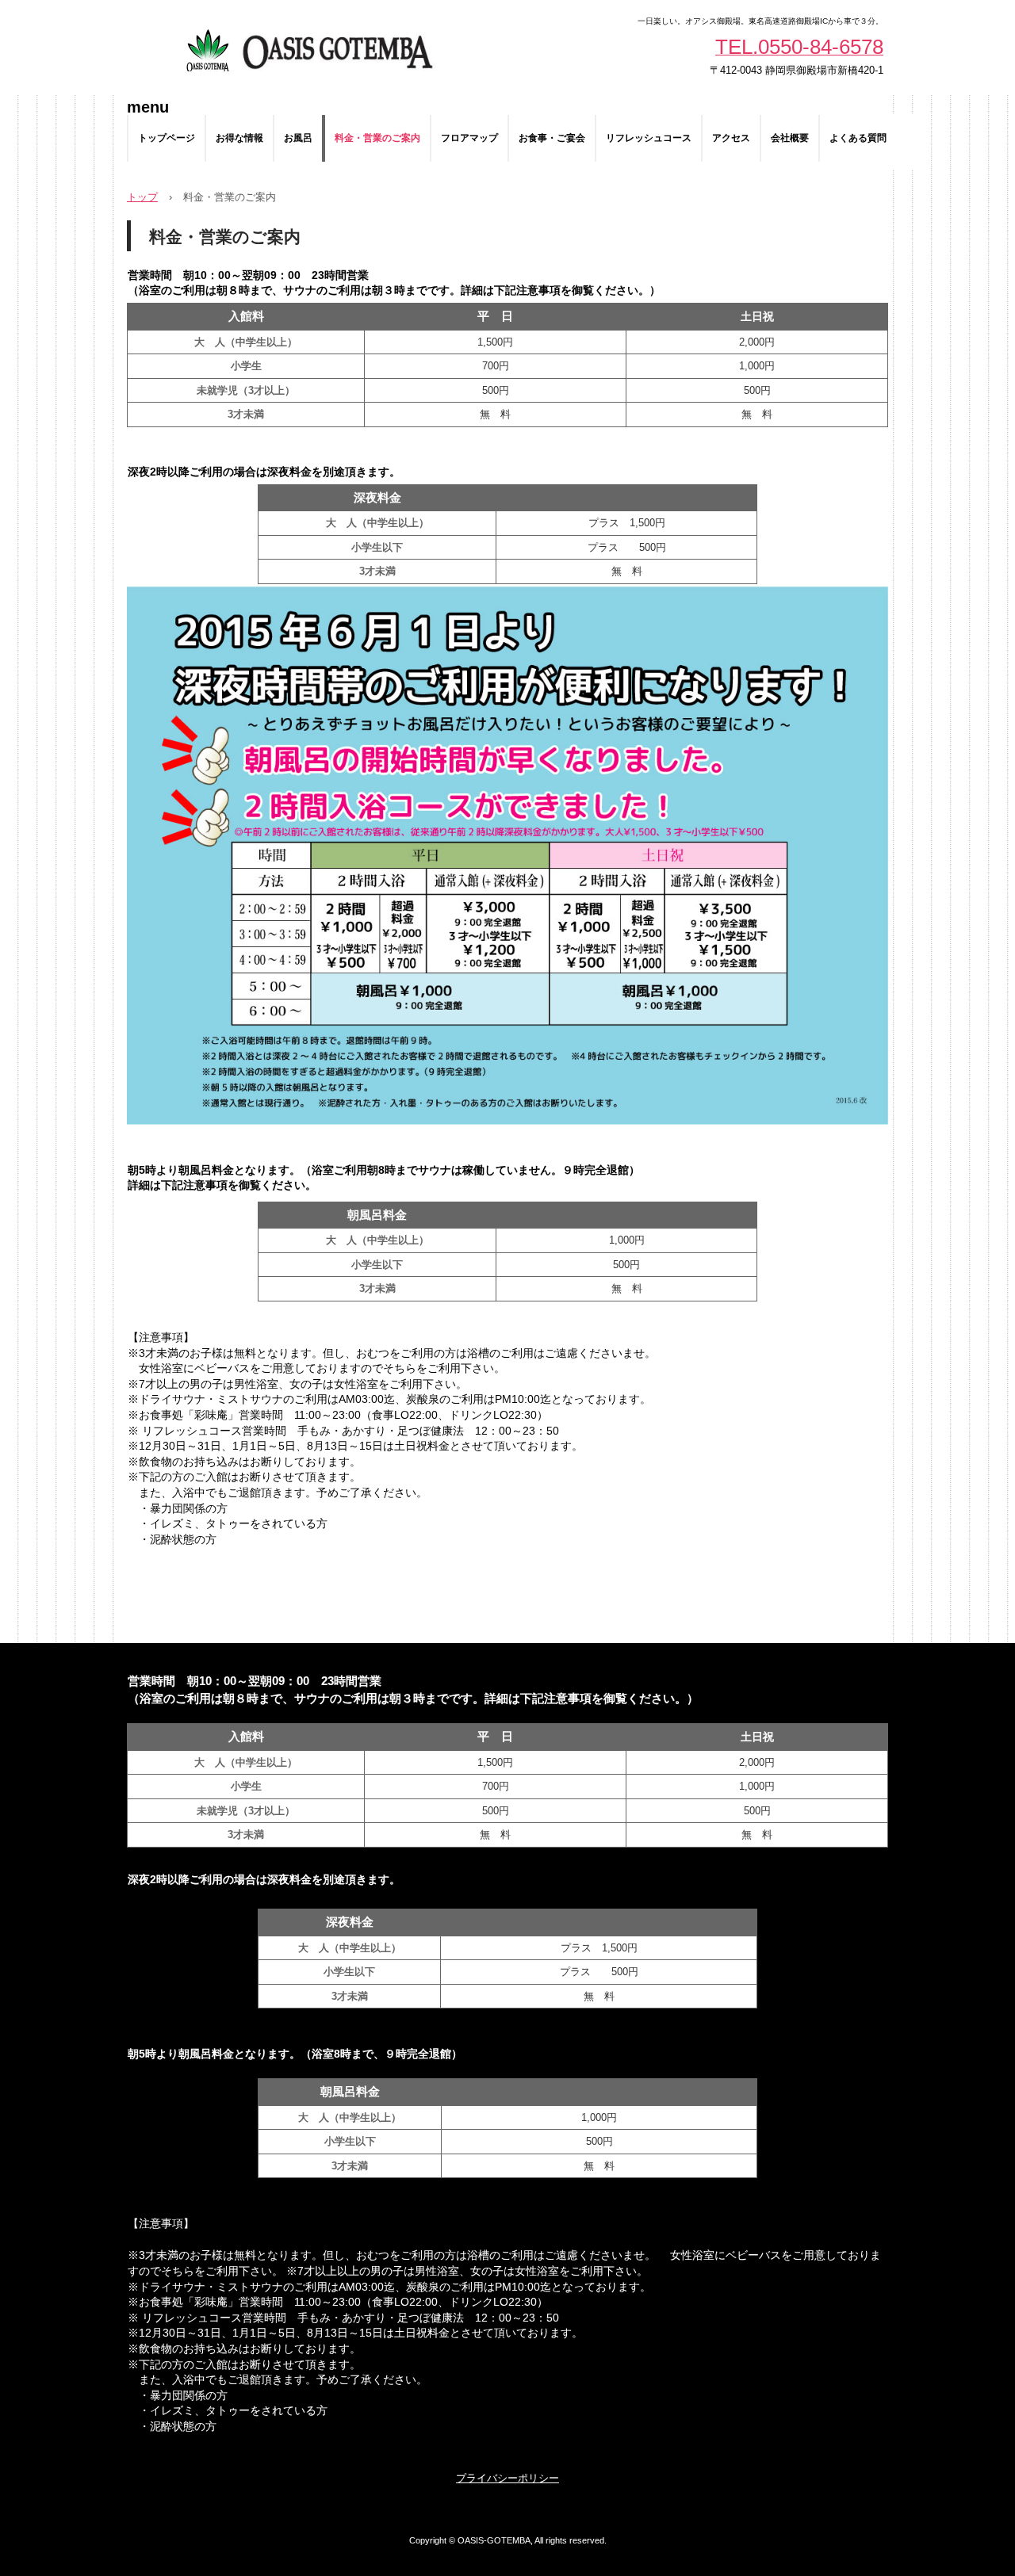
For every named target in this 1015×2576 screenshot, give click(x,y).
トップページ (167, 138)
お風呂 (298, 138)
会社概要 (790, 138)
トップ (142, 197)
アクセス (731, 138)
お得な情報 (239, 138)
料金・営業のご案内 (377, 138)
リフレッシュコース (649, 138)
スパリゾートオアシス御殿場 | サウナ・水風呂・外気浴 (308, 48)
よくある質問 (858, 138)
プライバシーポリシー (507, 2478)
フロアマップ (469, 138)
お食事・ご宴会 (552, 138)
